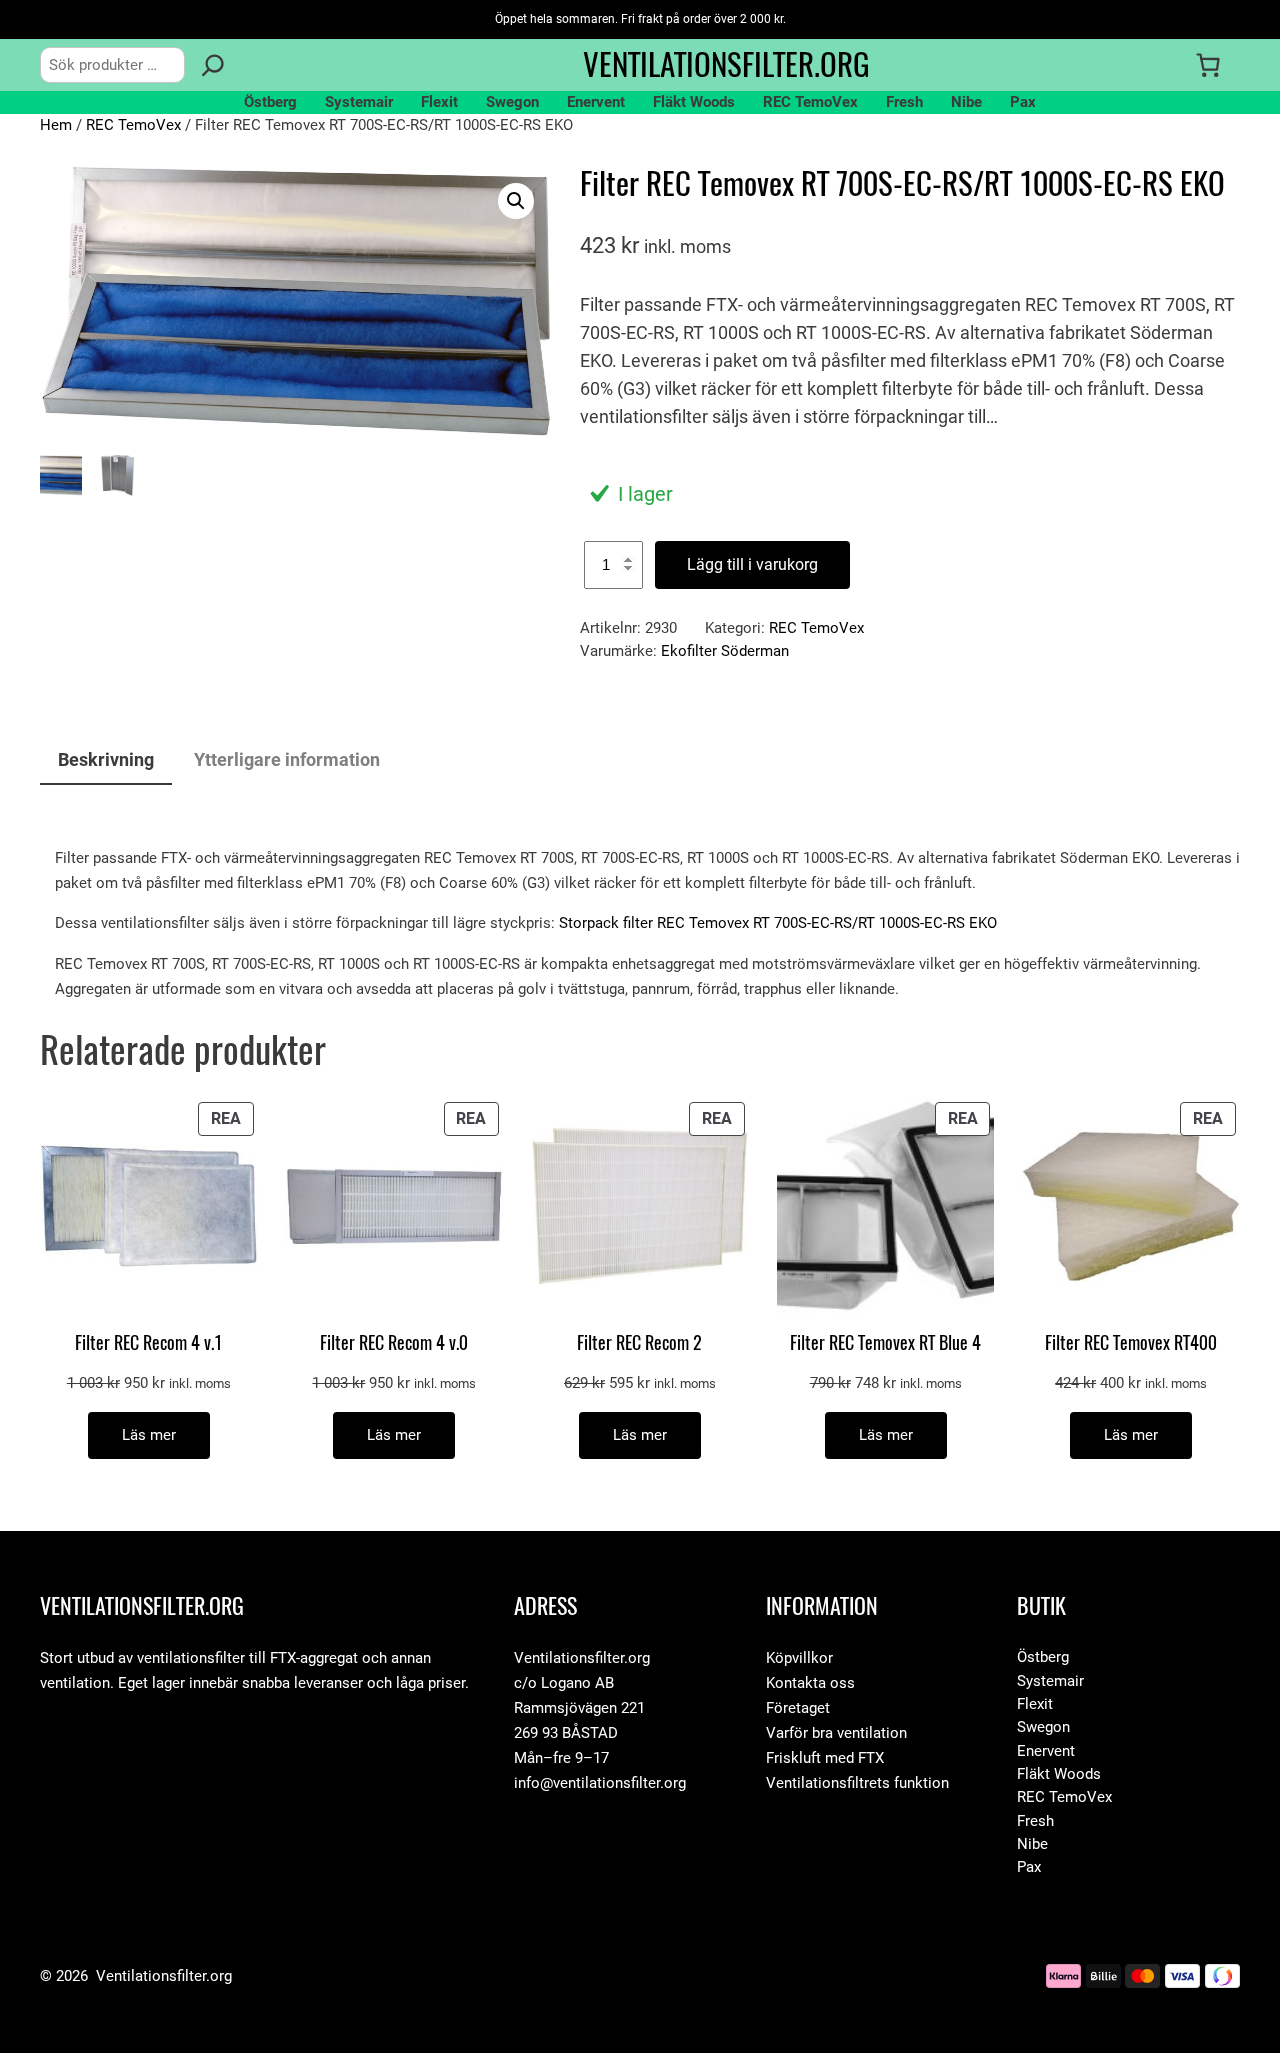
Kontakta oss (810, 1683)
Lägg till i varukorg (752, 564)
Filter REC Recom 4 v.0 (394, 1343)
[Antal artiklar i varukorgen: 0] (1208, 65)
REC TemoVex (133, 125)
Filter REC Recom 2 (639, 1343)
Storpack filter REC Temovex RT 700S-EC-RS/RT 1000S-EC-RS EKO (778, 923)
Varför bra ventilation (836, 1733)
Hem (56, 125)
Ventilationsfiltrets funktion (857, 1783)
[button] (516, 201)
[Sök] (213, 65)
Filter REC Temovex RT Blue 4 (885, 1343)
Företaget (798, 1708)
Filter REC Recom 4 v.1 (148, 1343)
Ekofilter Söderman (725, 651)
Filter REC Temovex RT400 (1131, 1343)
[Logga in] (1167, 65)
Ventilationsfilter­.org (726, 64)
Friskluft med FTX (825, 1758)
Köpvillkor (799, 1658)
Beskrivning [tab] (106, 759)
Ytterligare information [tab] (287, 759)
